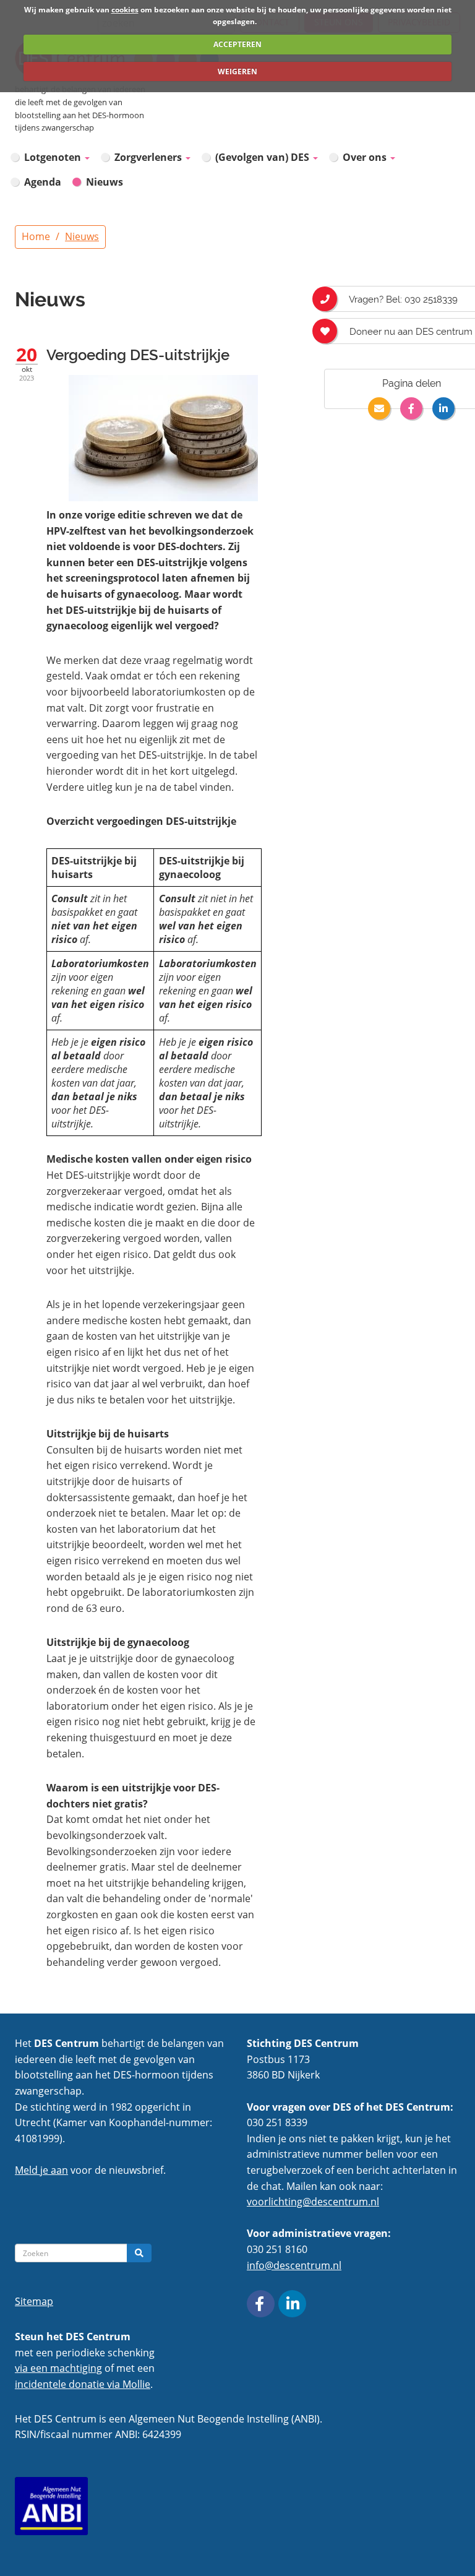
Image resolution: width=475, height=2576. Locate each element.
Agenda (43, 182)
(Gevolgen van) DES (263, 157)
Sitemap (34, 2301)
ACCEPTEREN (237, 44)
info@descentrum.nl (294, 2265)
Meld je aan (41, 2170)
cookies (125, 10)
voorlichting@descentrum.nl (313, 2202)
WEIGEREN (237, 71)
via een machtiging (58, 2368)
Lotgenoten (54, 157)
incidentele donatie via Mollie (83, 2384)
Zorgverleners (149, 157)
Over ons (366, 157)
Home (36, 236)
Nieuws (105, 182)
